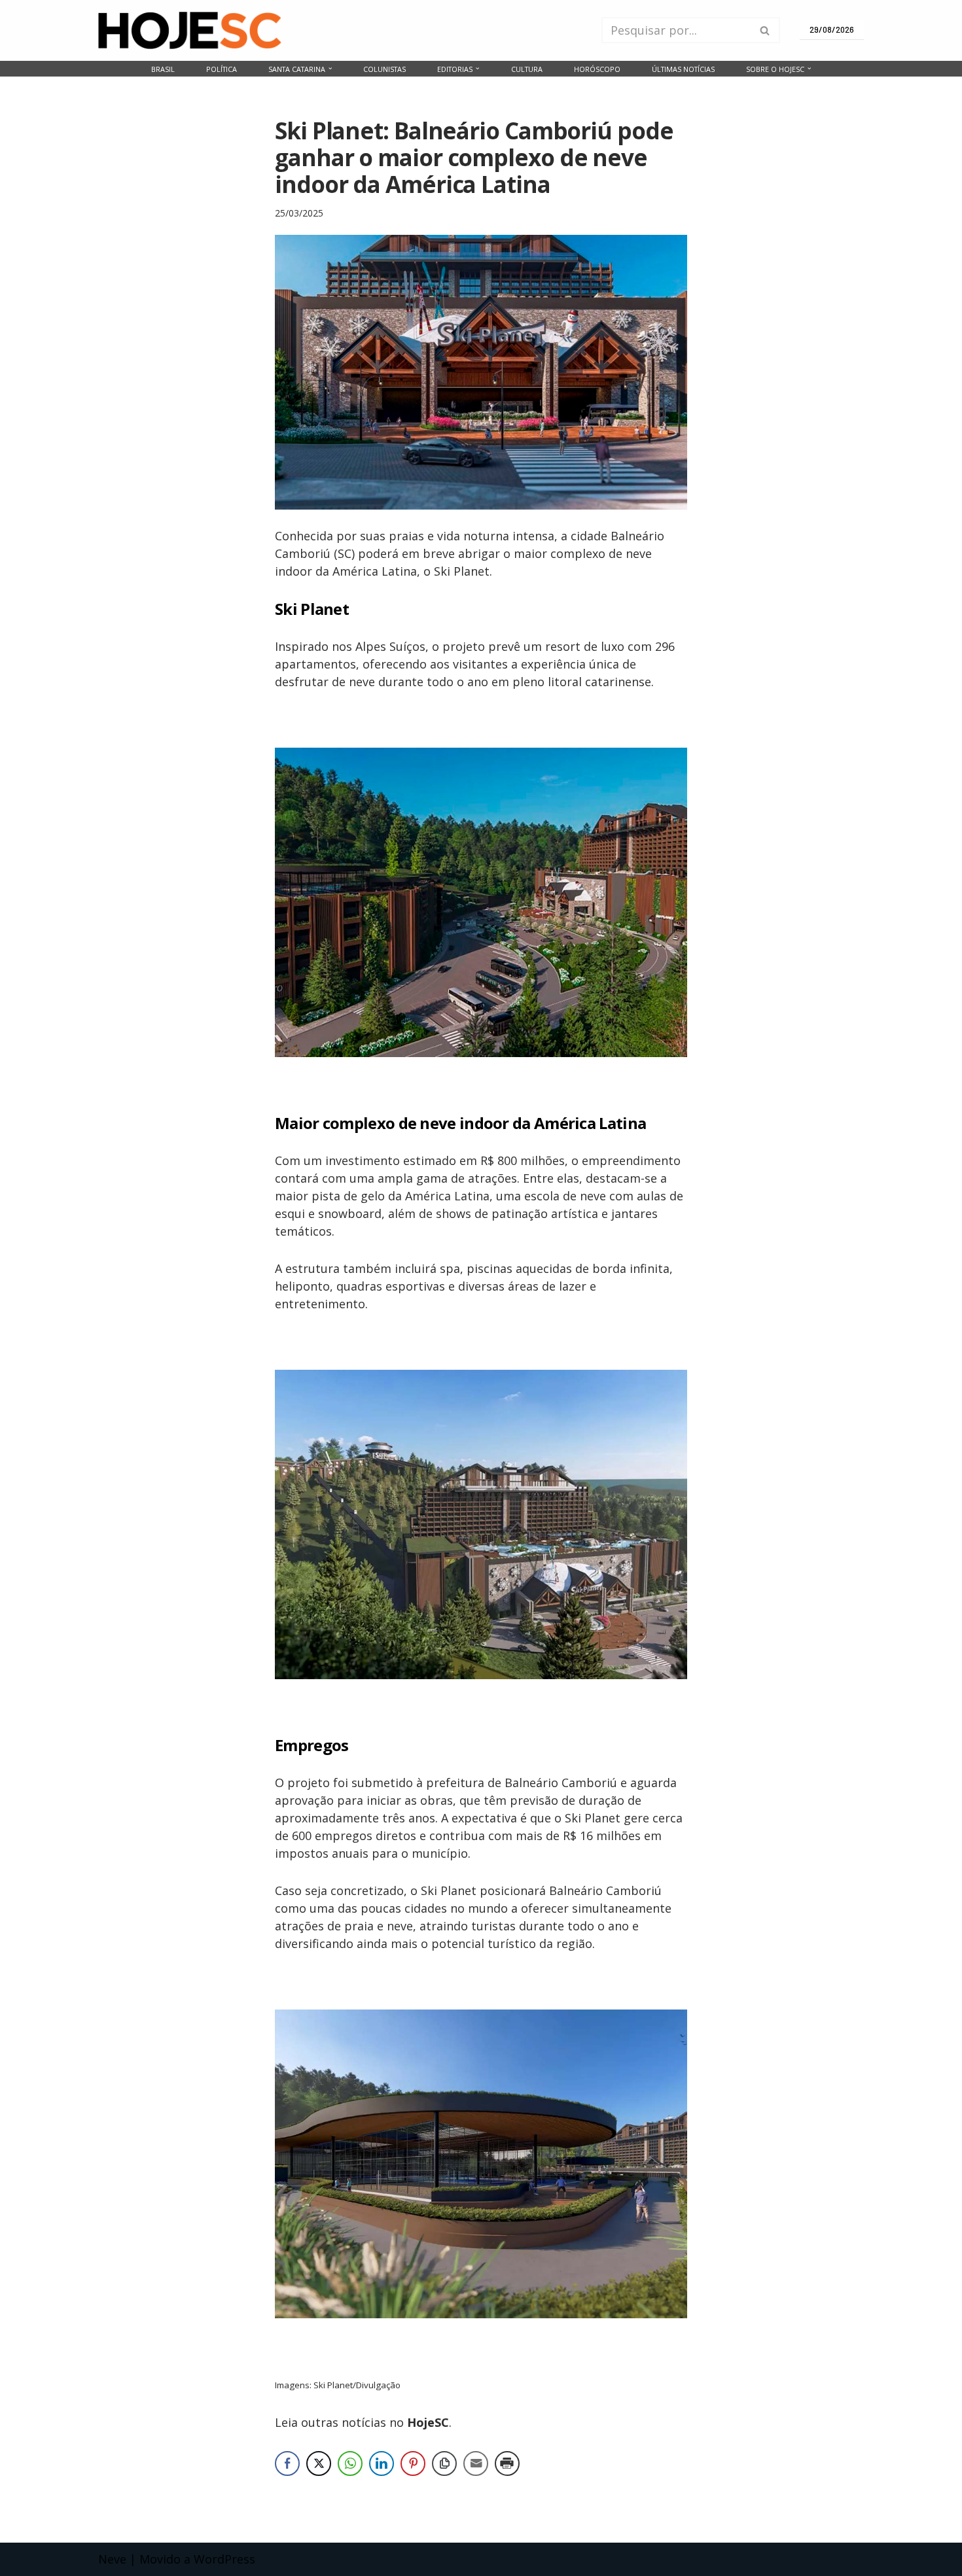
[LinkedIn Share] (382, 2463)
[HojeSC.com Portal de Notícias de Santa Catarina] (190, 30)
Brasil (163, 69)
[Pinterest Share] (413, 2463)
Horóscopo (597, 69)
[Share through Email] (476, 2463)
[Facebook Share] (287, 2463)
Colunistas (384, 69)
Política (222, 69)
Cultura (527, 69)
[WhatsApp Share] (350, 2463)
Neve (112, 2559)
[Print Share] (507, 2463)
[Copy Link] (444, 2463)
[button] (330, 68)
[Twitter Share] (319, 2463)
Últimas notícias (683, 69)
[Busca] (765, 30)
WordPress (224, 2559)
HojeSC (428, 2422)
